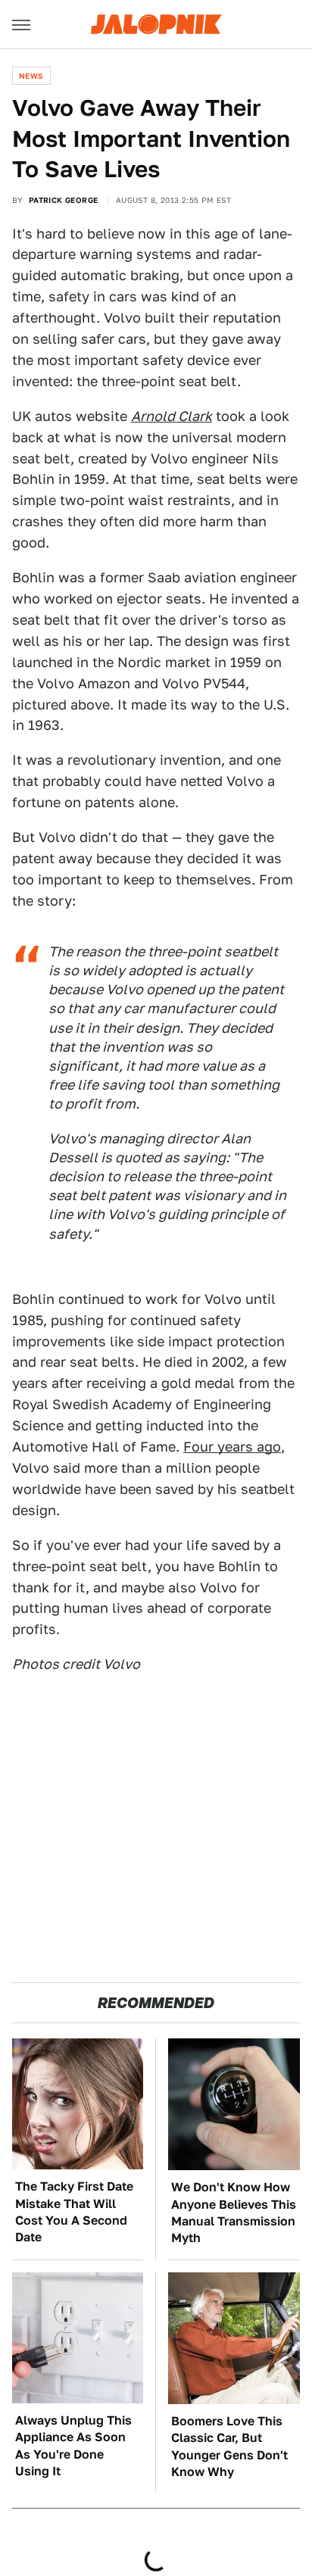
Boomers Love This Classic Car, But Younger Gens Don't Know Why (229, 2447)
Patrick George (64, 200)
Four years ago (232, 1447)
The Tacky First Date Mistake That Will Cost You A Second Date (74, 2212)
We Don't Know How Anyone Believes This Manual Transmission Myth (234, 2213)
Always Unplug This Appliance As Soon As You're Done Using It (73, 2446)
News (31, 76)
